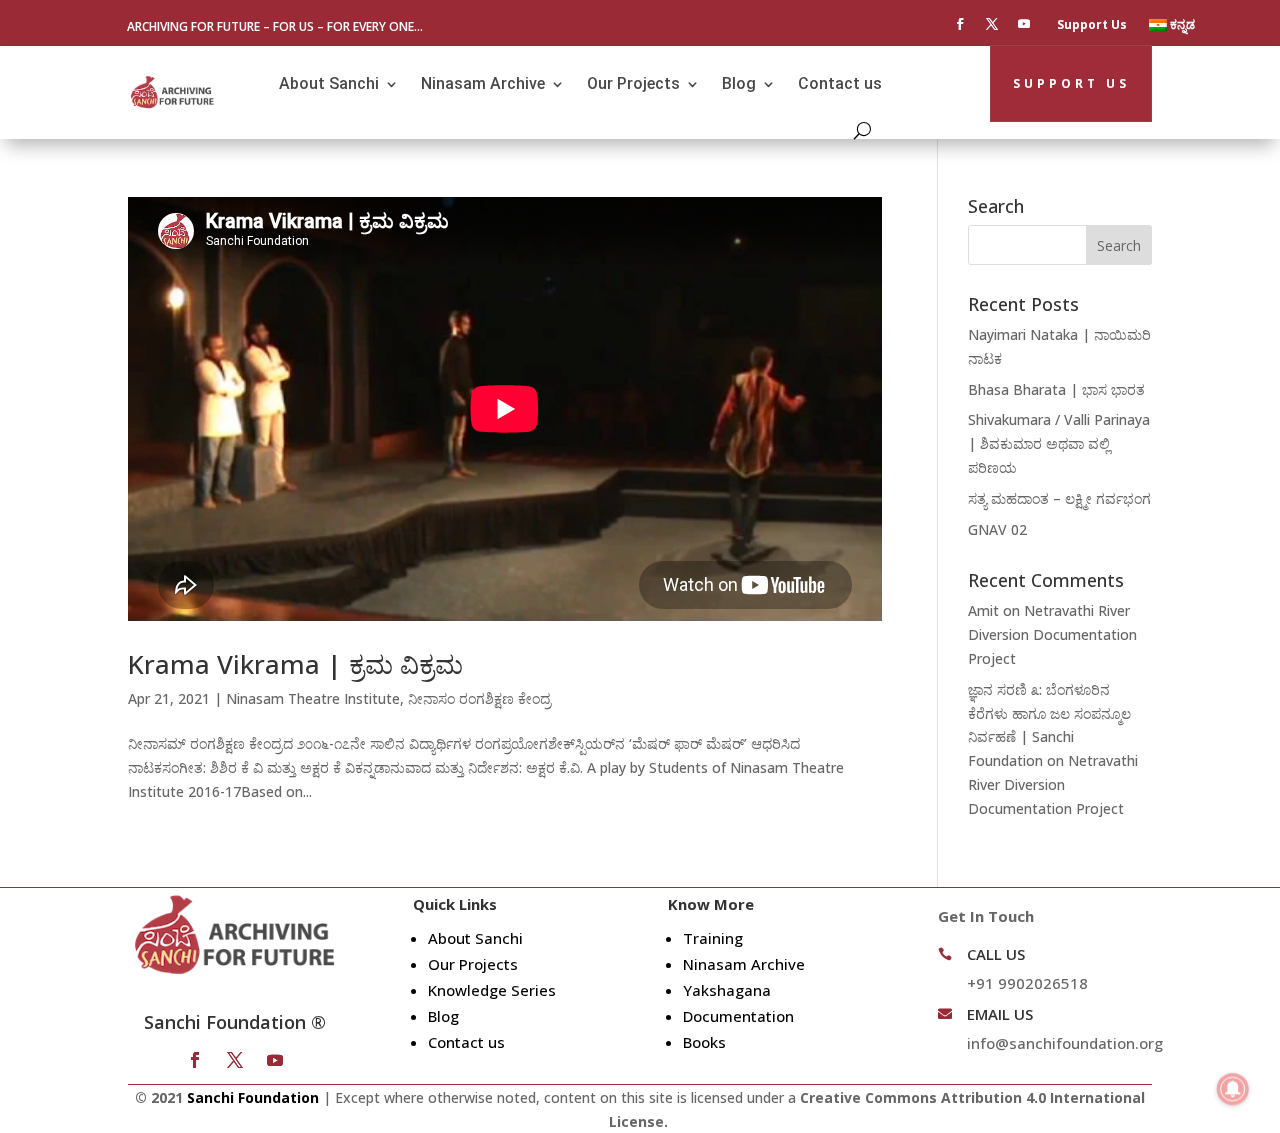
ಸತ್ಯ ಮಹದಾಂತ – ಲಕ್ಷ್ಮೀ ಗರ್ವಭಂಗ (1059, 498)
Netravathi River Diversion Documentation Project (1052, 634)
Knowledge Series (492, 990)
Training (713, 938)
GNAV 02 (997, 529)
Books (704, 1042)
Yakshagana (727, 990)
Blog (739, 83)
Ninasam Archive (483, 83)
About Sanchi (329, 83)
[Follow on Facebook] (960, 24)
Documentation (738, 1016)
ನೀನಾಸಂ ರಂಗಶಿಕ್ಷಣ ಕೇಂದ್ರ (479, 698)
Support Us (1092, 25)
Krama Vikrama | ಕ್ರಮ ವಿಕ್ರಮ (295, 664)
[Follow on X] (992, 24)
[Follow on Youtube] (1024, 24)
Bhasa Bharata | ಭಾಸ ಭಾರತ (1056, 389)
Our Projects (633, 83)
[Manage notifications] (1233, 1089)
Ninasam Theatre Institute (313, 698)
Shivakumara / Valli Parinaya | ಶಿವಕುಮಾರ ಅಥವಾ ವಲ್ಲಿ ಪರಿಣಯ (1059, 443)
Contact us (840, 83)
